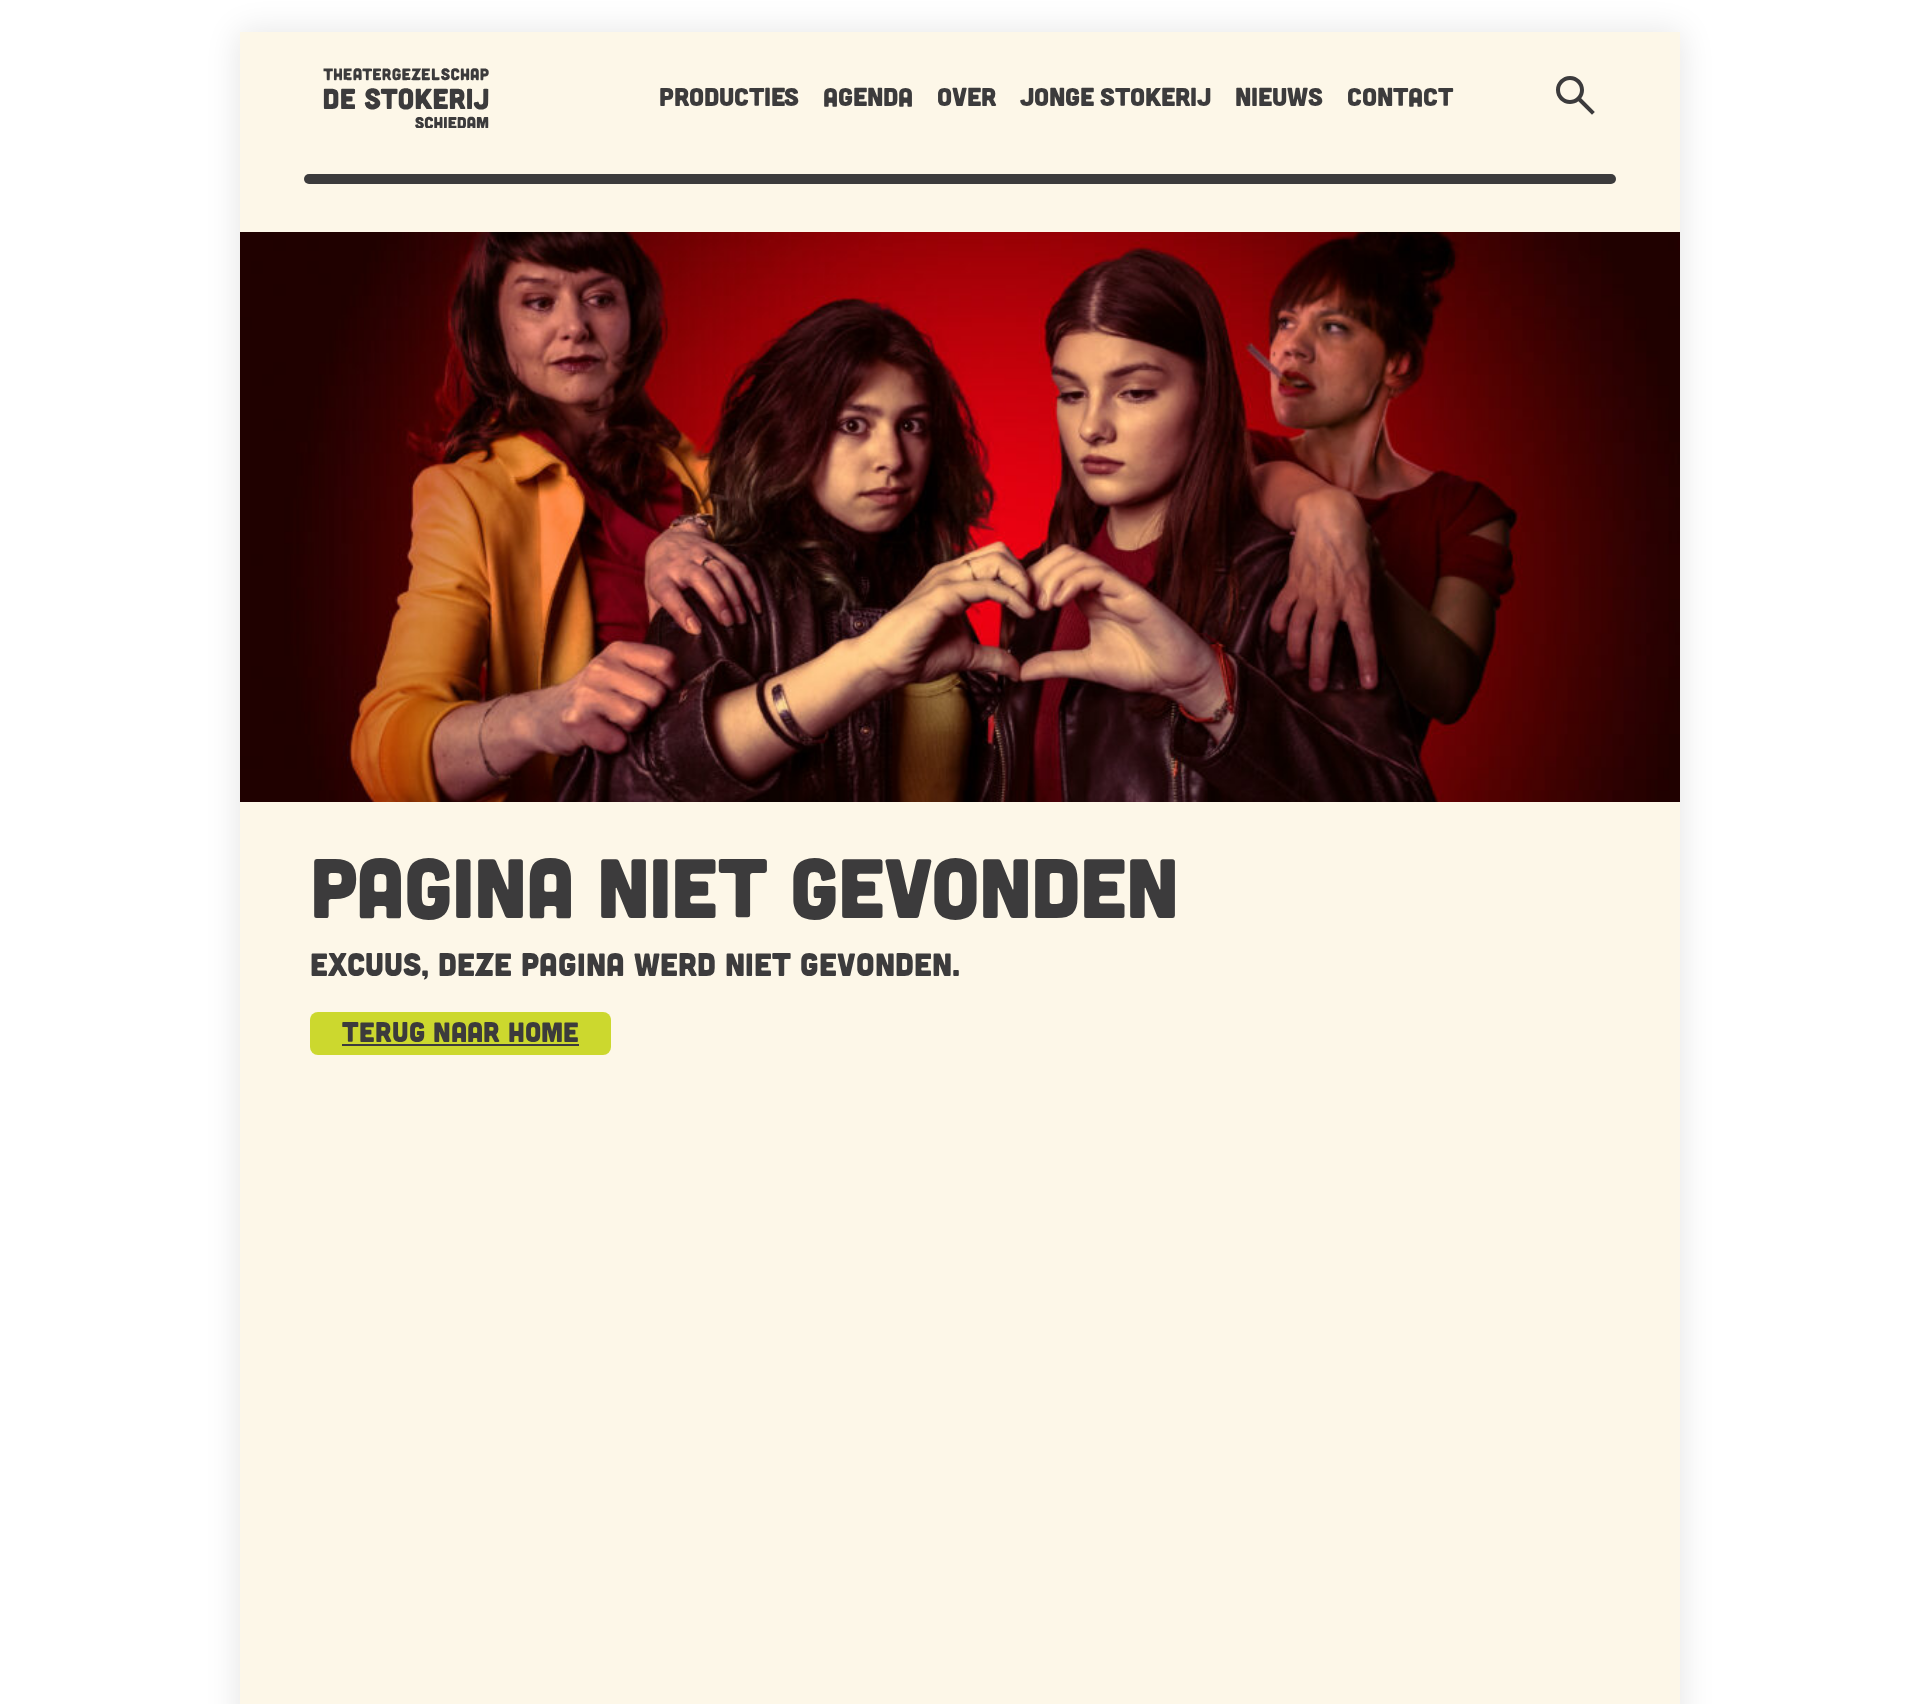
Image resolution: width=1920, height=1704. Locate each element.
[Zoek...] (1576, 96)
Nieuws (1279, 96)
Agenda (868, 96)
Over (966, 96)
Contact (1400, 96)
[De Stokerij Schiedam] (406, 96)
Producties (729, 96)
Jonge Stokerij (1115, 96)
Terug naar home (460, 1031)
